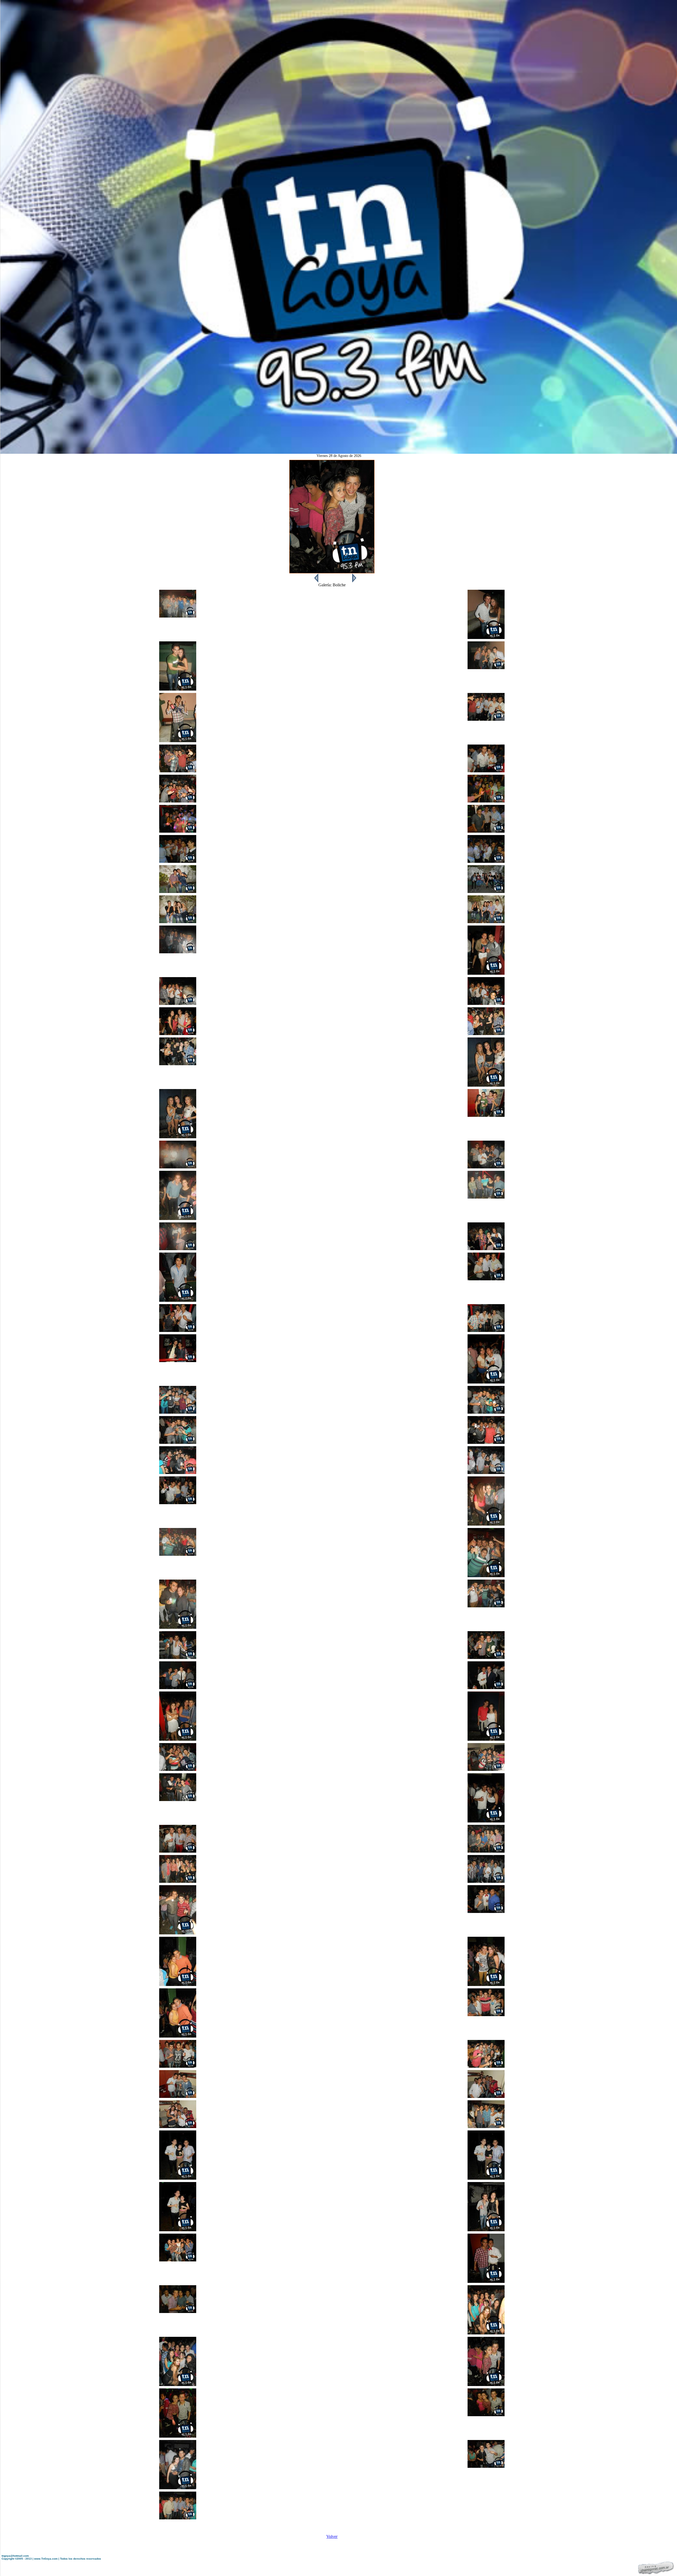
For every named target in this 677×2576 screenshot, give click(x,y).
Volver (332, 2536)
